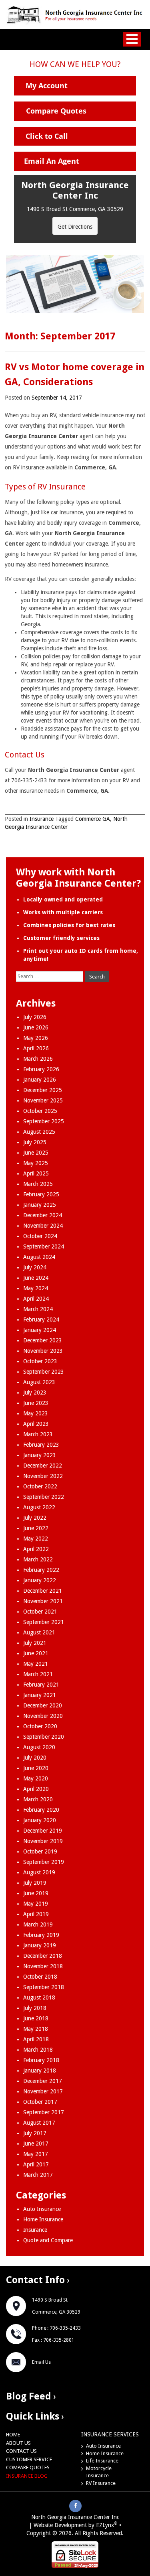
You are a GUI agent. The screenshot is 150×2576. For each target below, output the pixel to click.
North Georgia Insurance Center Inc (75, 2517)
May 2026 (36, 1038)
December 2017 (43, 2081)
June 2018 (36, 2018)
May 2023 (36, 1413)
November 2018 (43, 1966)
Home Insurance (43, 2219)
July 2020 (35, 1758)
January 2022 (40, 1580)
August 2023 (39, 1382)
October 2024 (40, 1236)
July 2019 (35, 1883)
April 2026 (36, 1048)
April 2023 (36, 1424)
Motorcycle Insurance (99, 2472)
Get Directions (75, 227)
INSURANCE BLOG (27, 2476)
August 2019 (39, 1872)
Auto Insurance (42, 2209)
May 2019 (36, 1904)
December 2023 (43, 1340)
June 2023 (36, 1403)
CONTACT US (21, 2451)
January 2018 (40, 2071)
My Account (47, 85)
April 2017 (36, 2164)
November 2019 (43, 1841)
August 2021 (39, 1632)
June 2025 (36, 1153)
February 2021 (41, 1685)
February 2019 (41, 1935)
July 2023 (35, 1393)
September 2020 (44, 1737)
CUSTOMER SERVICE (29, 2459)
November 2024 (43, 1226)
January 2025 (40, 1205)
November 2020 (43, 1716)
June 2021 (36, 1653)
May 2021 (36, 1664)
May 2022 (36, 1539)
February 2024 (41, 1319)
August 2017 (39, 2123)
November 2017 (43, 2091)
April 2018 (36, 2039)
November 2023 (43, 1351)
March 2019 (38, 1924)
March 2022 (38, 1559)
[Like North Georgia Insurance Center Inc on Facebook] (76, 2505)
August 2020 (39, 1747)
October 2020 (40, 1726)
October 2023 (40, 1361)
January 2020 (40, 1820)
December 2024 (43, 1215)
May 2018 (36, 2029)
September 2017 (44, 2112)
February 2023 (41, 1445)
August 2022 (39, 1507)
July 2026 (35, 1017)
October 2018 (40, 1977)
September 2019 (44, 1862)
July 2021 (35, 1643)
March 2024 (38, 1309)
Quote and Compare (48, 2240)
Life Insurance (102, 2461)
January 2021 (40, 1695)
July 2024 (35, 1267)
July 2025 (35, 1142)
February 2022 (41, 1570)
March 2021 (38, 1674)
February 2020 (41, 1810)
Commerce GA (93, 819)
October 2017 (40, 2102)
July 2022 (35, 1518)
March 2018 (38, 2050)
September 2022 (44, 1497)
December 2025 (43, 1090)
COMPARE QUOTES (28, 2467)
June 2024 (36, 1278)
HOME (13, 2435)
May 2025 (36, 1163)
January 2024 (40, 1330)
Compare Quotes (56, 111)
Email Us (41, 2362)
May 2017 (36, 2154)
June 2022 (36, 1528)
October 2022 (40, 1486)
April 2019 (36, 1914)
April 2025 (36, 1173)
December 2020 (43, 1705)
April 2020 (36, 1789)
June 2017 (36, 2144)
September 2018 (44, 1987)
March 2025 (38, 1184)
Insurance (42, 819)
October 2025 (40, 1111)
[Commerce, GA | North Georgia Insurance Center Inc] (75, 14)
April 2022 (36, 1549)
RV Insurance (101, 2483)
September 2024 (44, 1246)
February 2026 (41, 1069)
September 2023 (44, 1372)
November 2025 (43, 1100)
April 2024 (36, 1299)
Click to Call (47, 136)
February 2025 (41, 1194)
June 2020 (36, 1768)
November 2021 (43, 1601)
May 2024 (36, 1288)
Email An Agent (52, 161)
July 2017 (35, 2133)
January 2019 (40, 1945)
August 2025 (39, 1132)
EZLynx (105, 2525)
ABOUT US (18, 2443)
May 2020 (36, 1778)
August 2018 (39, 1997)
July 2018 (35, 2008)
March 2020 (38, 1799)
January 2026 (40, 1080)
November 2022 (43, 1476)
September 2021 (44, 1622)
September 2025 (44, 1121)
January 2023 (40, 1455)
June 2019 (36, 1893)
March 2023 (38, 1434)
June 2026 (36, 1027)
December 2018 (43, 1956)
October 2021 (40, 1612)
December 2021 (43, 1591)
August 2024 (39, 1257)
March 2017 (38, 2175)
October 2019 (40, 1851)
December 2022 (43, 1466)
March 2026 (38, 1059)
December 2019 (43, 1831)
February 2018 (41, 2060)
